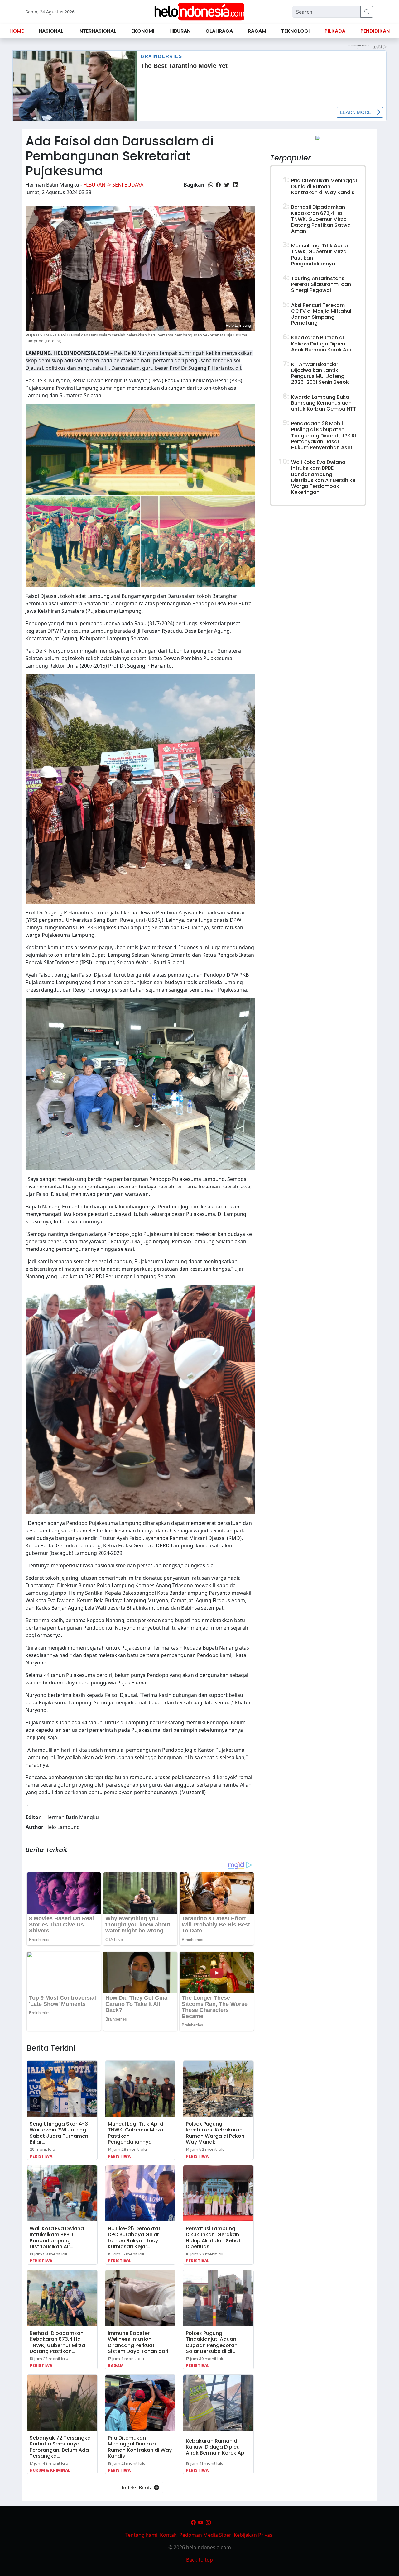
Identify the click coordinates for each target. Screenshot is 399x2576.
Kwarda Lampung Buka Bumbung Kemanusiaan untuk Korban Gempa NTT (324, 403)
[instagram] (208, 2522)
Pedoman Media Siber (205, 2535)
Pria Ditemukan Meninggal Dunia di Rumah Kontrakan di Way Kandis (140, 2447)
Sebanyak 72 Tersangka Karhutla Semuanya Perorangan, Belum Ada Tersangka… (60, 2447)
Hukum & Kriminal (50, 2470)
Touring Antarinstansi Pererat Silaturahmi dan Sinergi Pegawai (321, 284)
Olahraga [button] (219, 31)
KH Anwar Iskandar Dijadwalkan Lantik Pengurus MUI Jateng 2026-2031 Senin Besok (320, 373)
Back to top (199, 2560)
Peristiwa (41, 2156)
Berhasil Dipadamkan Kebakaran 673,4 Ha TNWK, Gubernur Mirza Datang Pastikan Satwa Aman (321, 219)
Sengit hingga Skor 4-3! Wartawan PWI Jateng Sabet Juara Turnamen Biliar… (60, 2133)
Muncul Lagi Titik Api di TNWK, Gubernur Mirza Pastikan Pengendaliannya (136, 2133)
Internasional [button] (97, 31)
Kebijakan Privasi (254, 2535)
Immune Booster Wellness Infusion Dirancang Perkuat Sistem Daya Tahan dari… (140, 2342)
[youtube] (201, 2522)
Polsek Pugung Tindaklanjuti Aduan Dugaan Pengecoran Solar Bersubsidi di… (212, 2342)
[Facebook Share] (218, 185)
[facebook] (193, 2522)
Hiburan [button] (180, 31)
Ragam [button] (257, 31)
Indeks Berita (138, 2488)
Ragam (116, 2366)
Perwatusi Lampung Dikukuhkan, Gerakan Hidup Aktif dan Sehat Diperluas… (213, 2238)
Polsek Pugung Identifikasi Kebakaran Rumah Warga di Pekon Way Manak (215, 2133)
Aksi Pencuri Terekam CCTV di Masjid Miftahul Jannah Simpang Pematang (321, 314)
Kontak (168, 2535)
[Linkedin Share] (236, 185)
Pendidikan (375, 31)
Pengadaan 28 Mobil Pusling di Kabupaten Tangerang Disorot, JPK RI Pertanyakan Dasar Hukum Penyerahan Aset (324, 436)
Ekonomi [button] (143, 31)
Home (17, 31)
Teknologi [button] (295, 31)
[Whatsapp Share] (211, 185)
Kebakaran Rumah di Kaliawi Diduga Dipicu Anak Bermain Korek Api (216, 2447)
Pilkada (335, 31)
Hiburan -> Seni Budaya (113, 185)
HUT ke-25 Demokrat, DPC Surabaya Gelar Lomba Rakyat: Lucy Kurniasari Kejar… (135, 2238)
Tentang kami (141, 2535)
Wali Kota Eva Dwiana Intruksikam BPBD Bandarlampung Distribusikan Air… (57, 2238)
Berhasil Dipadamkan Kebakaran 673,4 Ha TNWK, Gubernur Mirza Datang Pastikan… (57, 2342)
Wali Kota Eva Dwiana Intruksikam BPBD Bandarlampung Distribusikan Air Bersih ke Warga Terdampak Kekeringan (323, 477)
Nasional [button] (51, 31)
